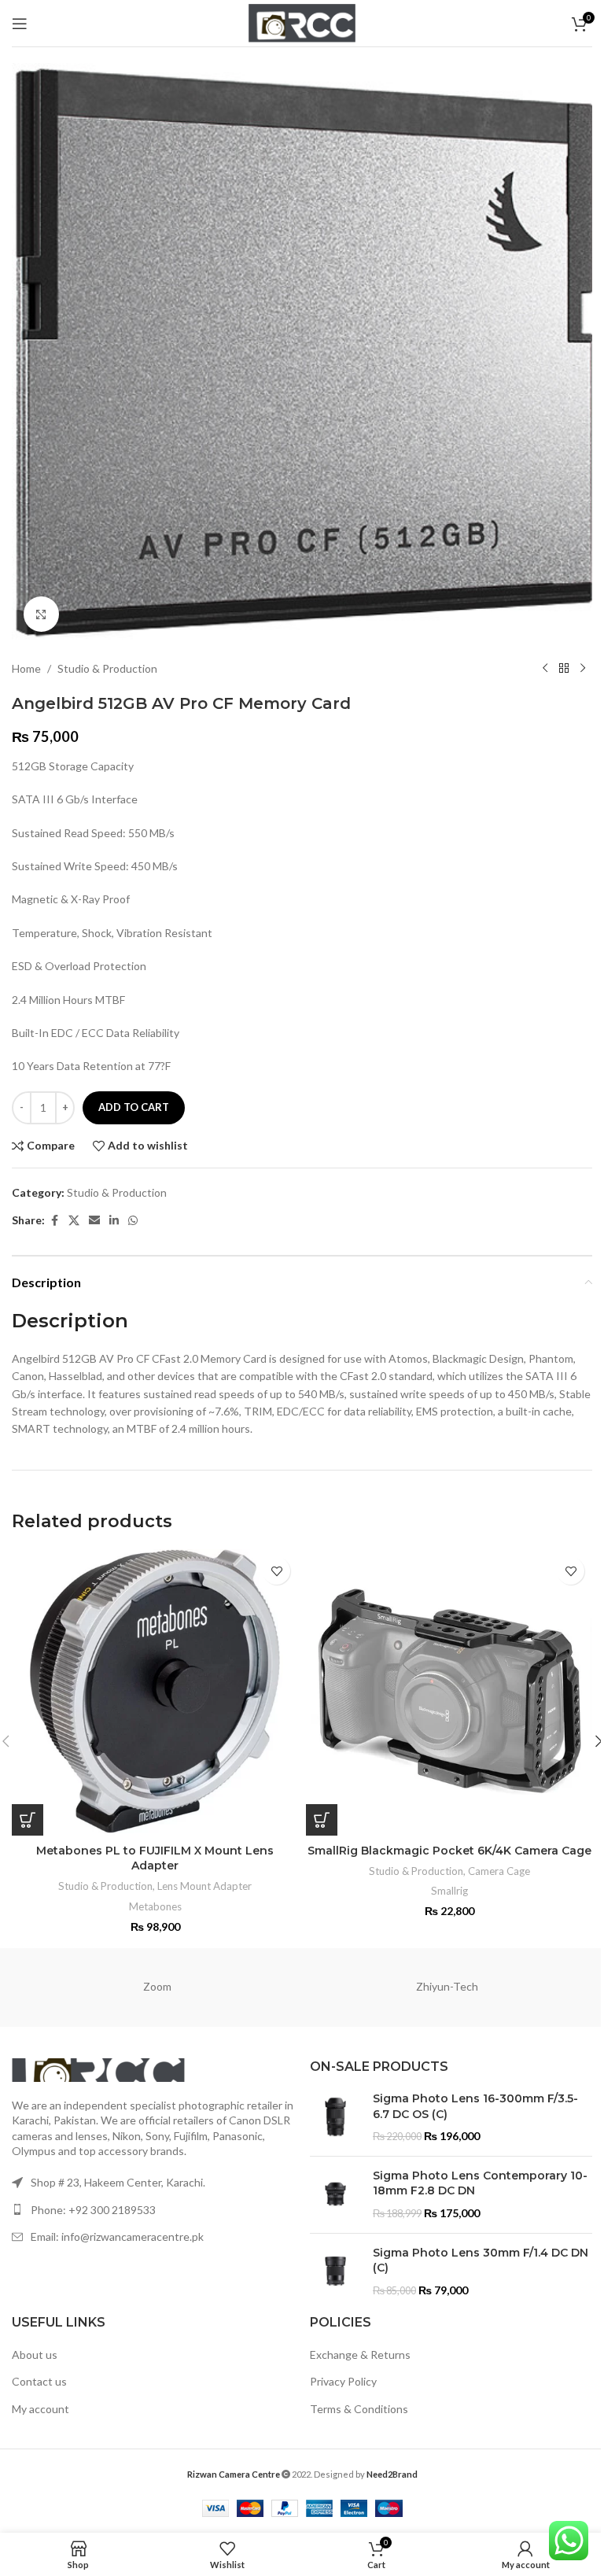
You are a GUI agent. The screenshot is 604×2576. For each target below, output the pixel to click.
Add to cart (134, 1107)
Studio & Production (107, 668)
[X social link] (74, 1221)
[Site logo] (302, 22)
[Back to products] (564, 669)
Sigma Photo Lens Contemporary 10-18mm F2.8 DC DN (480, 2183)
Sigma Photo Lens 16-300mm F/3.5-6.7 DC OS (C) (475, 2106)
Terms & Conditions (359, 2409)
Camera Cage (499, 1871)
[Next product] (583, 669)
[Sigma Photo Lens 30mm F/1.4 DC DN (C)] (335, 2272)
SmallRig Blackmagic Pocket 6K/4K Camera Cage (449, 1851)
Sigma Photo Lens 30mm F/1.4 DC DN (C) (481, 2260)
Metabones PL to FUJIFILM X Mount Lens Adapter (155, 1858)
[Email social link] (94, 1221)
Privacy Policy (343, 2381)
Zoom (157, 1986)
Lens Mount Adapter (204, 1886)
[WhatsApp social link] (133, 1221)
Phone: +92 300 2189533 (93, 2210)
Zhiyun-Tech (447, 1986)
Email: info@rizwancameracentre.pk (117, 2236)
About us (35, 2355)
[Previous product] (545, 669)
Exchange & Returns (360, 2355)
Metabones (155, 1906)
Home (26, 668)
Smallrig (449, 1891)
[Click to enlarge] (41, 614)
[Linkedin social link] (114, 1221)
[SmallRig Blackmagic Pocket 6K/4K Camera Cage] (449, 1692)
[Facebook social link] (54, 1221)
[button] (28, 1820)
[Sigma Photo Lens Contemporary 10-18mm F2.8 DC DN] (335, 2195)
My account (41, 2409)
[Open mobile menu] (20, 24)
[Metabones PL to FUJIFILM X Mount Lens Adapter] (155, 1692)
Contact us (39, 2381)
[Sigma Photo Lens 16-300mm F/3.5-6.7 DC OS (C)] (335, 2118)
